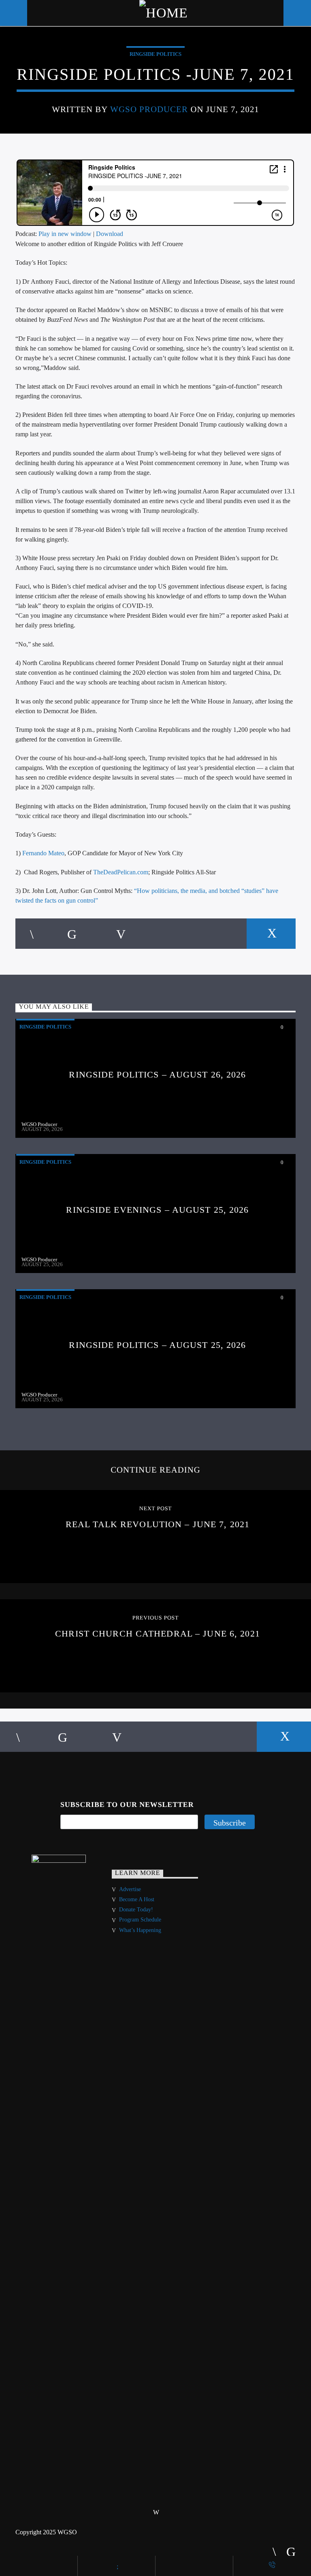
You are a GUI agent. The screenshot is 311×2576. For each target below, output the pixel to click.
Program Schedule (140, 1920)
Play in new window (65, 234)
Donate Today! (136, 1910)
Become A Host (137, 1899)
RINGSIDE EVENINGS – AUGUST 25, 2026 (157, 1210)
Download (110, 234)
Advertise (130, 1889)
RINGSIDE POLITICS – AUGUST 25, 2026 (157, 1345)
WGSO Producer (149, 109)
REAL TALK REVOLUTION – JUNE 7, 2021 (158, 1524)
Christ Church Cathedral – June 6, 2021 (158, 1633)
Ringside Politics (155, 54)
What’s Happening (140, 1930)
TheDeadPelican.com (121, 872)
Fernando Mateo (43, 853)
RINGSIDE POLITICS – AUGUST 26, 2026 (157, 1074)
